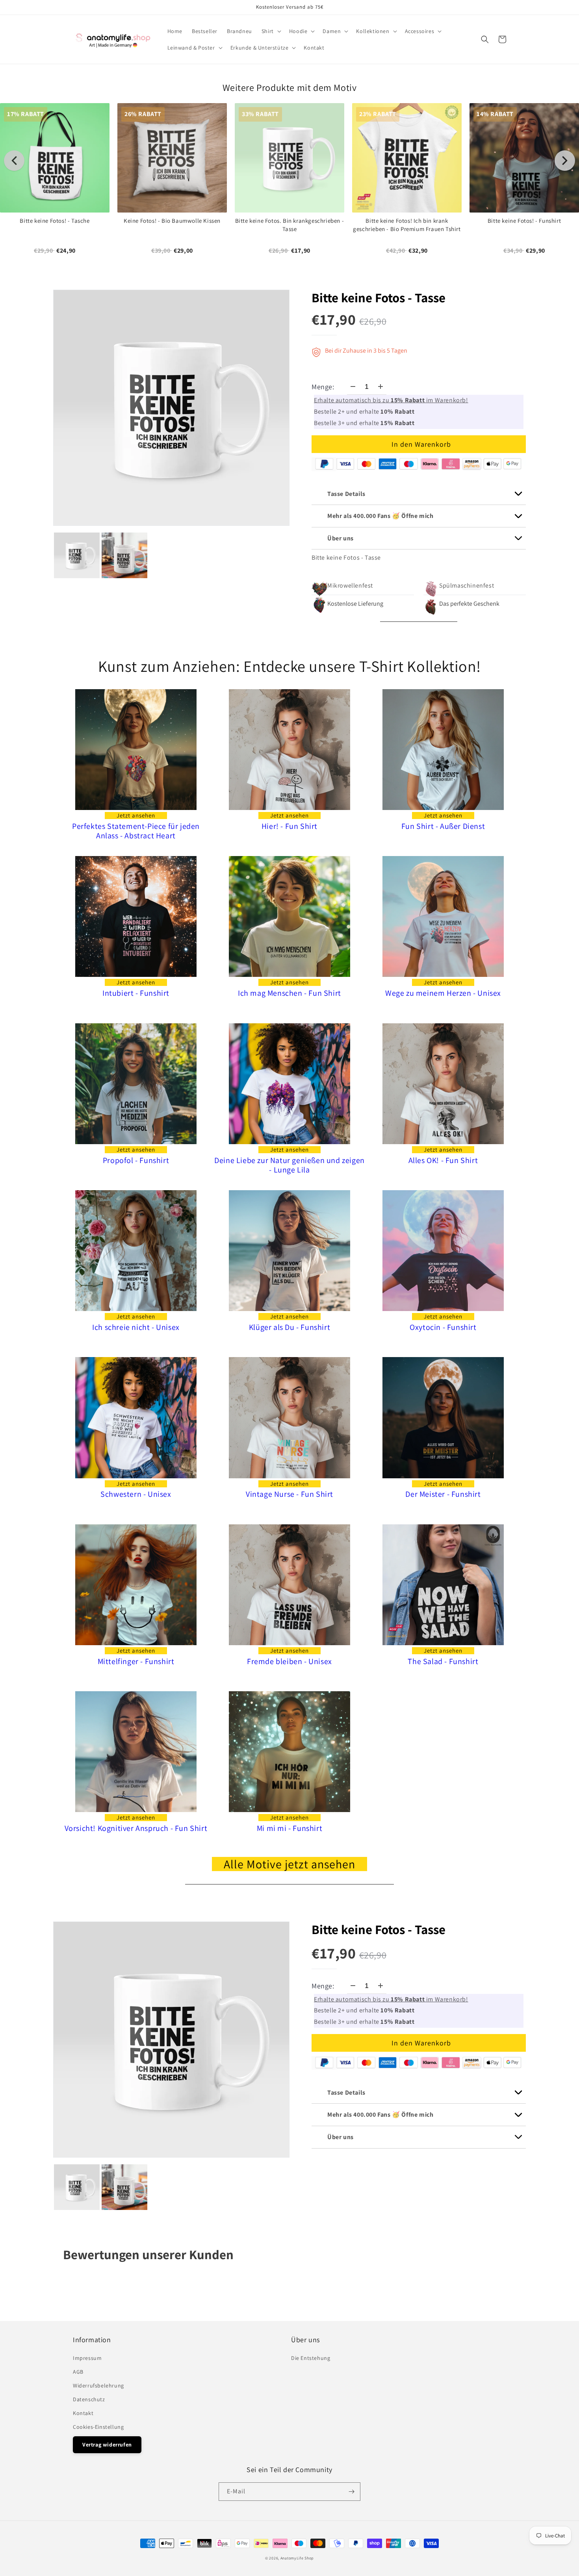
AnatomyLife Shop (297, 2558)
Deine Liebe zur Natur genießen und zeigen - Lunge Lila (289, 1165)
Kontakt (83, 2413)
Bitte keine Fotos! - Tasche (55, 221)
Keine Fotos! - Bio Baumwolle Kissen (172, 221)
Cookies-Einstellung (98, 2427)
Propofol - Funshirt (136, 1160)
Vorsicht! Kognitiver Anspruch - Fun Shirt (136, 1828)
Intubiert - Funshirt (136, 993)
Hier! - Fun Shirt (289, 826)
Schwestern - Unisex (136, 1494)
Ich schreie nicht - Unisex (136, 1327)
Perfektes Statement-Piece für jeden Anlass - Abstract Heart (136, 831)
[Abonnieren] (351, 2492)
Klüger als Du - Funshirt (289, 1327)
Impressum (87, 2358)
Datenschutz (89, 2399)
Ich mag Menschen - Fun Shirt (289, 993)
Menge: (323, 387)
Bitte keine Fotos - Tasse (379, 298)
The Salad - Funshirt (443, 1662)
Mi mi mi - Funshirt (289, 1828)
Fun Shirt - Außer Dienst (443, 826)
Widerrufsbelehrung (98, 2386)
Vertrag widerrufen (107, 2445)
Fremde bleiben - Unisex (289, 1662)
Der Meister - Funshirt (443, 1494)
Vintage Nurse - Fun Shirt (289, 1494)
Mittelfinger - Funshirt (136, 1662)
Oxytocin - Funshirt (443, 1327)
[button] (271, 31)
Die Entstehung (311, 2358)
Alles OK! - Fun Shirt (443, 1160)
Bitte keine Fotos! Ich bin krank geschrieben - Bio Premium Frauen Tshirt (407, 225)
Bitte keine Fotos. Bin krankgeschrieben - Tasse (290, 225)
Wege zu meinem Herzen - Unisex (443, 993)
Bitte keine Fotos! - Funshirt (524, 221)
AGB (78, 2372)
